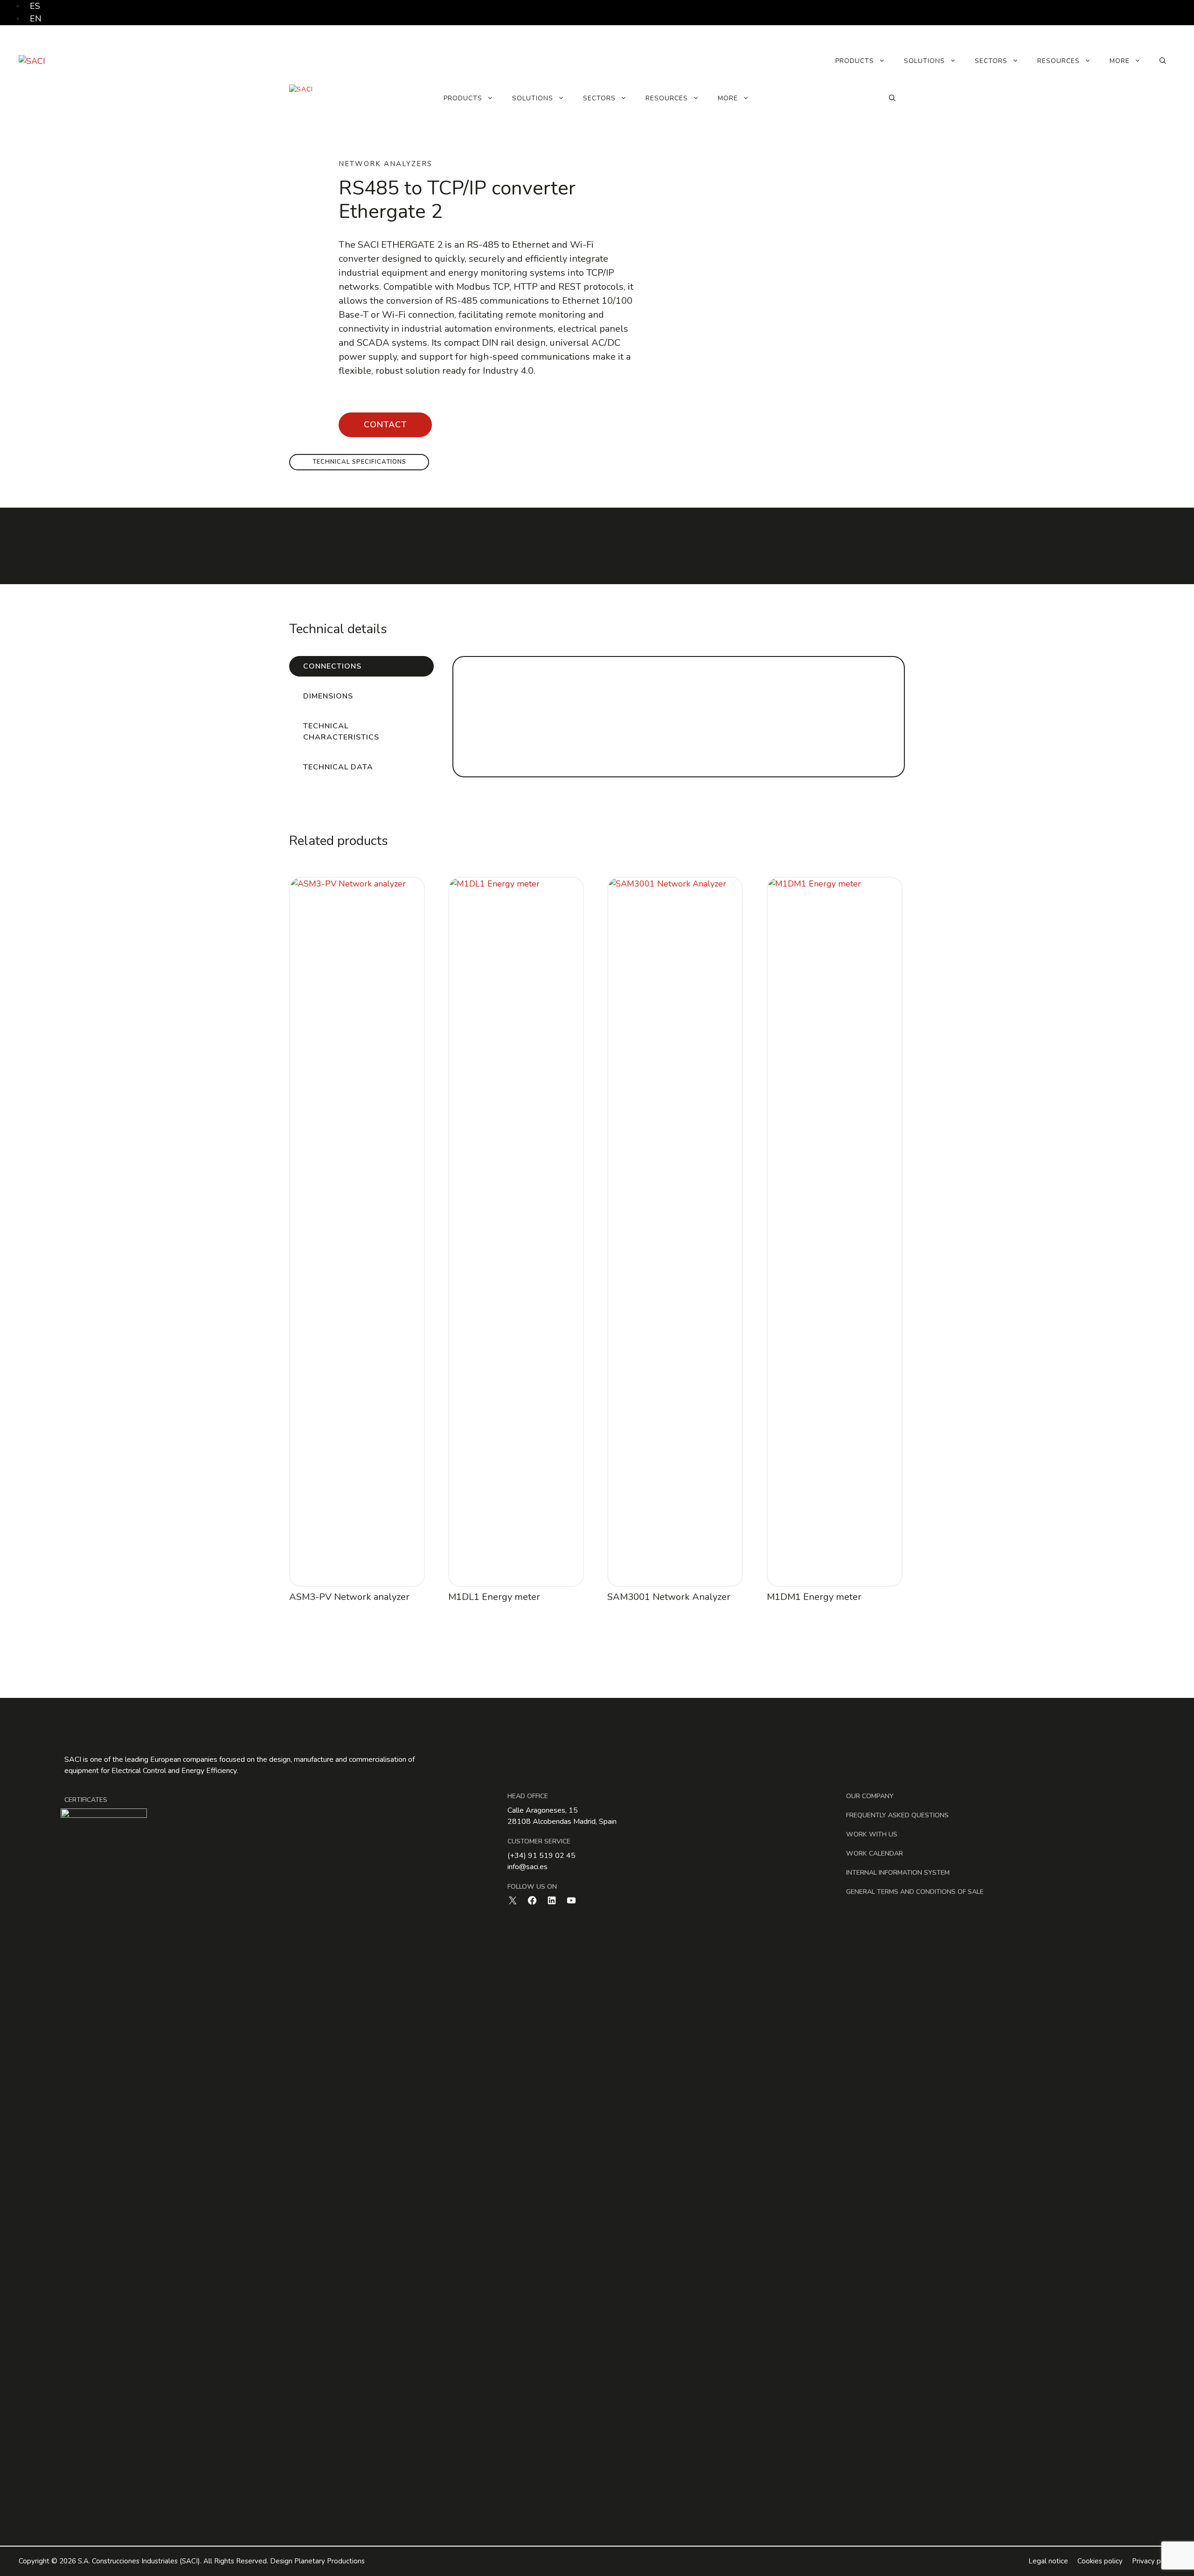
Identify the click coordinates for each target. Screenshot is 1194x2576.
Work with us (872, 1834)
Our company (870, 1796)
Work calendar (875, 1853)
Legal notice (1048, 2561)
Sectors (991, 61)
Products (855, 61)
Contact (385, 425)
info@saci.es (528, 1867)
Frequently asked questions (897, 1815)
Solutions (924, 61)
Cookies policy (1100, 2561)
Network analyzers (385, 164)
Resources (1059, 61)
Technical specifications (359, 462)
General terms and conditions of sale (915, 1892)
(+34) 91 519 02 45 (541, 1856)
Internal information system (898, 1873)
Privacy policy (1154, 2561)
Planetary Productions (330, 2561)
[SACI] (301, 98)
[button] (1163, 61)
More (1120, 61)
